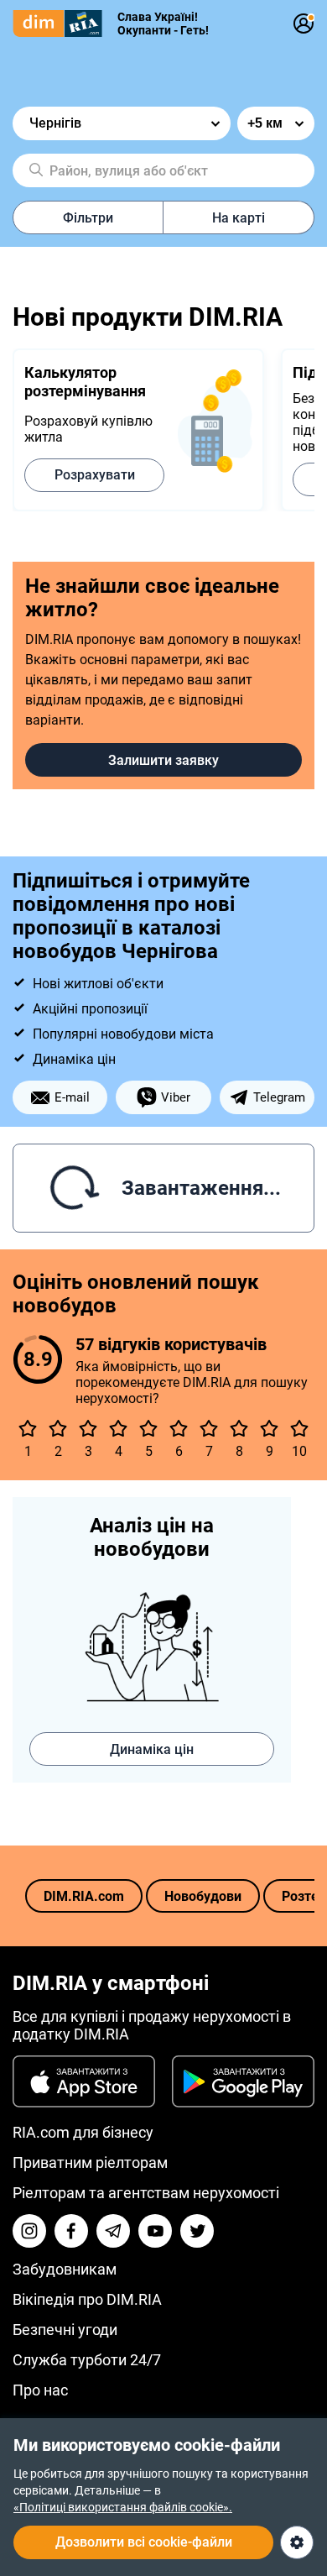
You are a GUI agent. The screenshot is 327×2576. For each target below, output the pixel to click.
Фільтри (88, 218)
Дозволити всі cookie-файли (144, 2542)
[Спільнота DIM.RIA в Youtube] (155, 2231)
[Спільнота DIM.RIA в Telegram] (113, 2231)
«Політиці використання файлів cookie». (123, 2507)
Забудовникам (65, 2269)
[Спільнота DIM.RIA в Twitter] (197, 2231)
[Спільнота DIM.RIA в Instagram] (29, 2231)
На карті (239, 218)
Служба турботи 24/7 (87, 2360)
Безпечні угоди (65, 2330)
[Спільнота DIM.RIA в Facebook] (71, 2231)
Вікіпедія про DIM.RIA (87, 2299)
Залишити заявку (163, 760)
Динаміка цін (152, 1749)
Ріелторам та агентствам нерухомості (146, 2193)
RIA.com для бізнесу (83, 2132)
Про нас (40, 2390)
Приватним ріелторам (90, 2162)
